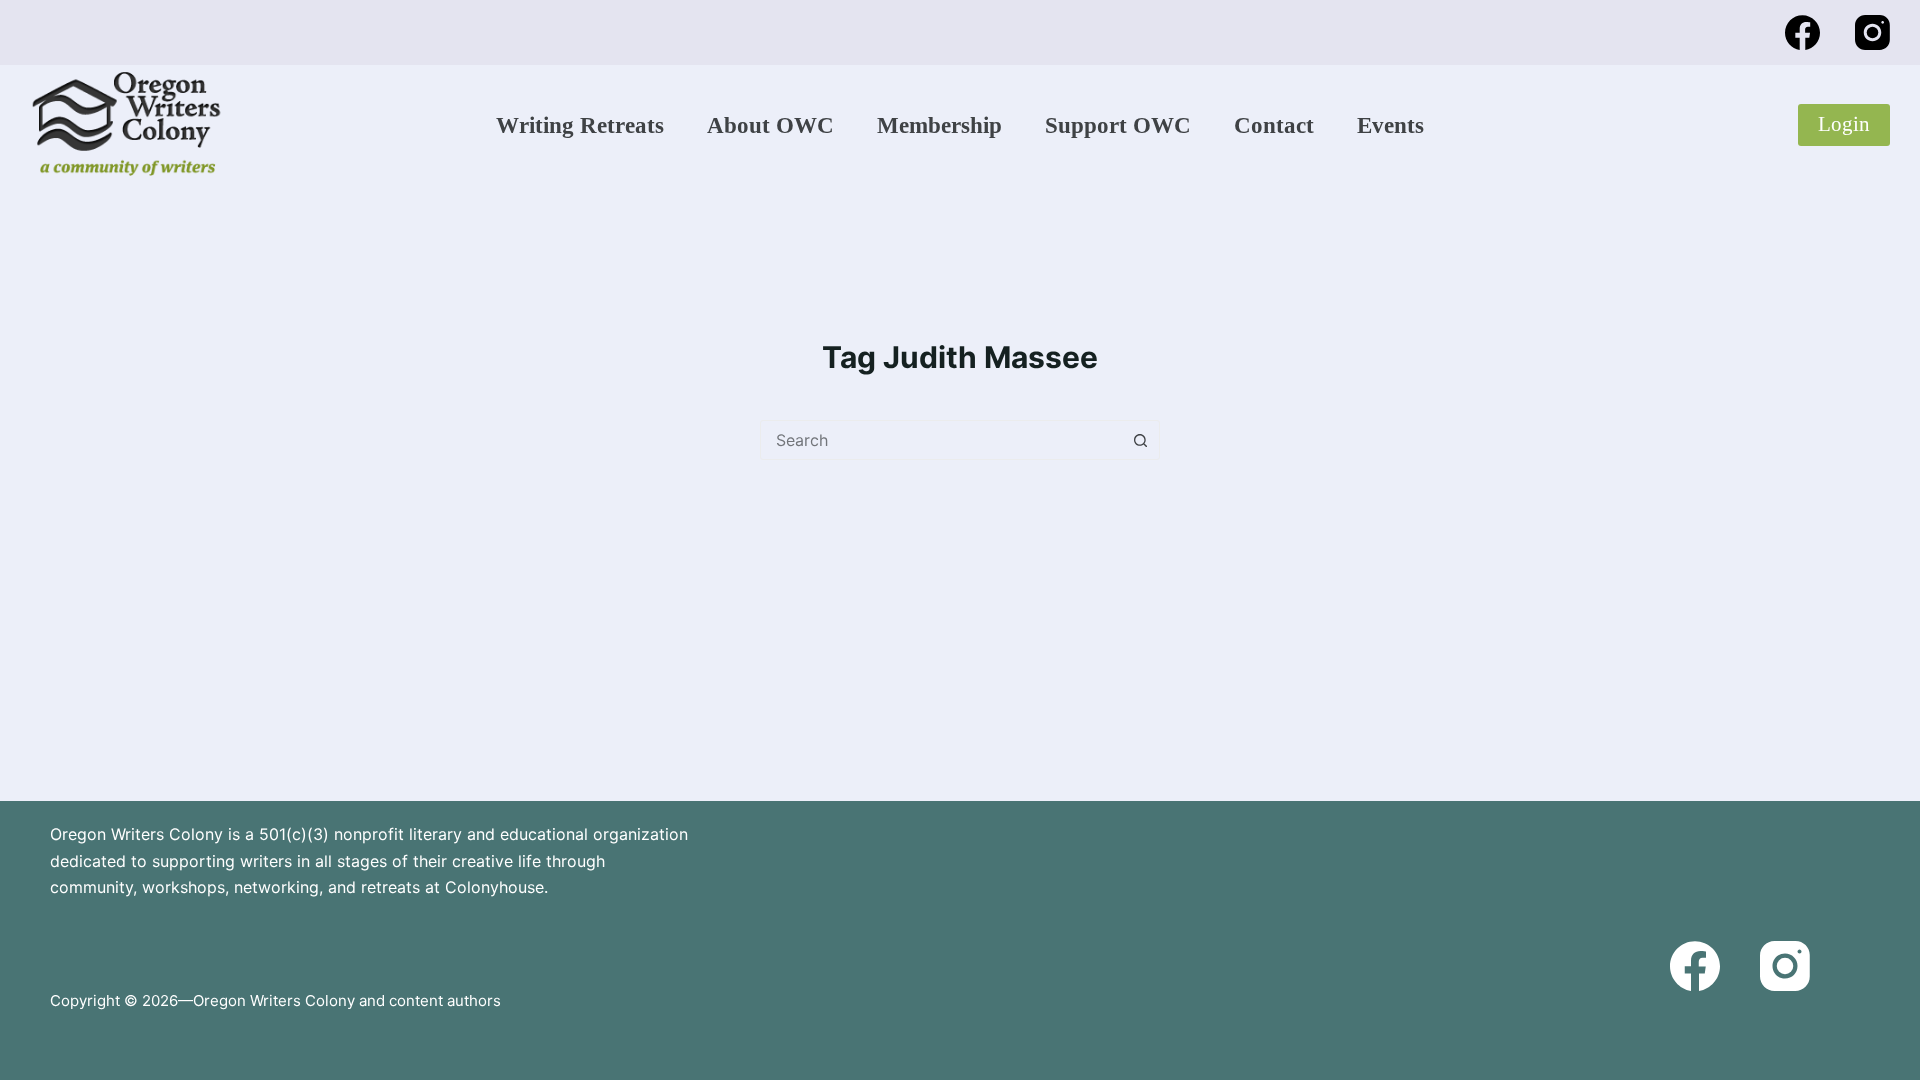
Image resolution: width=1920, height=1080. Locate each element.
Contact (1274, 125)
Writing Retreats (580, 125)
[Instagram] (1872, 32)
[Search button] (1140, 440)
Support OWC (1118, 125)
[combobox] (941, 440)
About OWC (770, 125)
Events (1390, 125)
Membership (939, 125)
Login (1844, 124)
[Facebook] (1802, 32)
